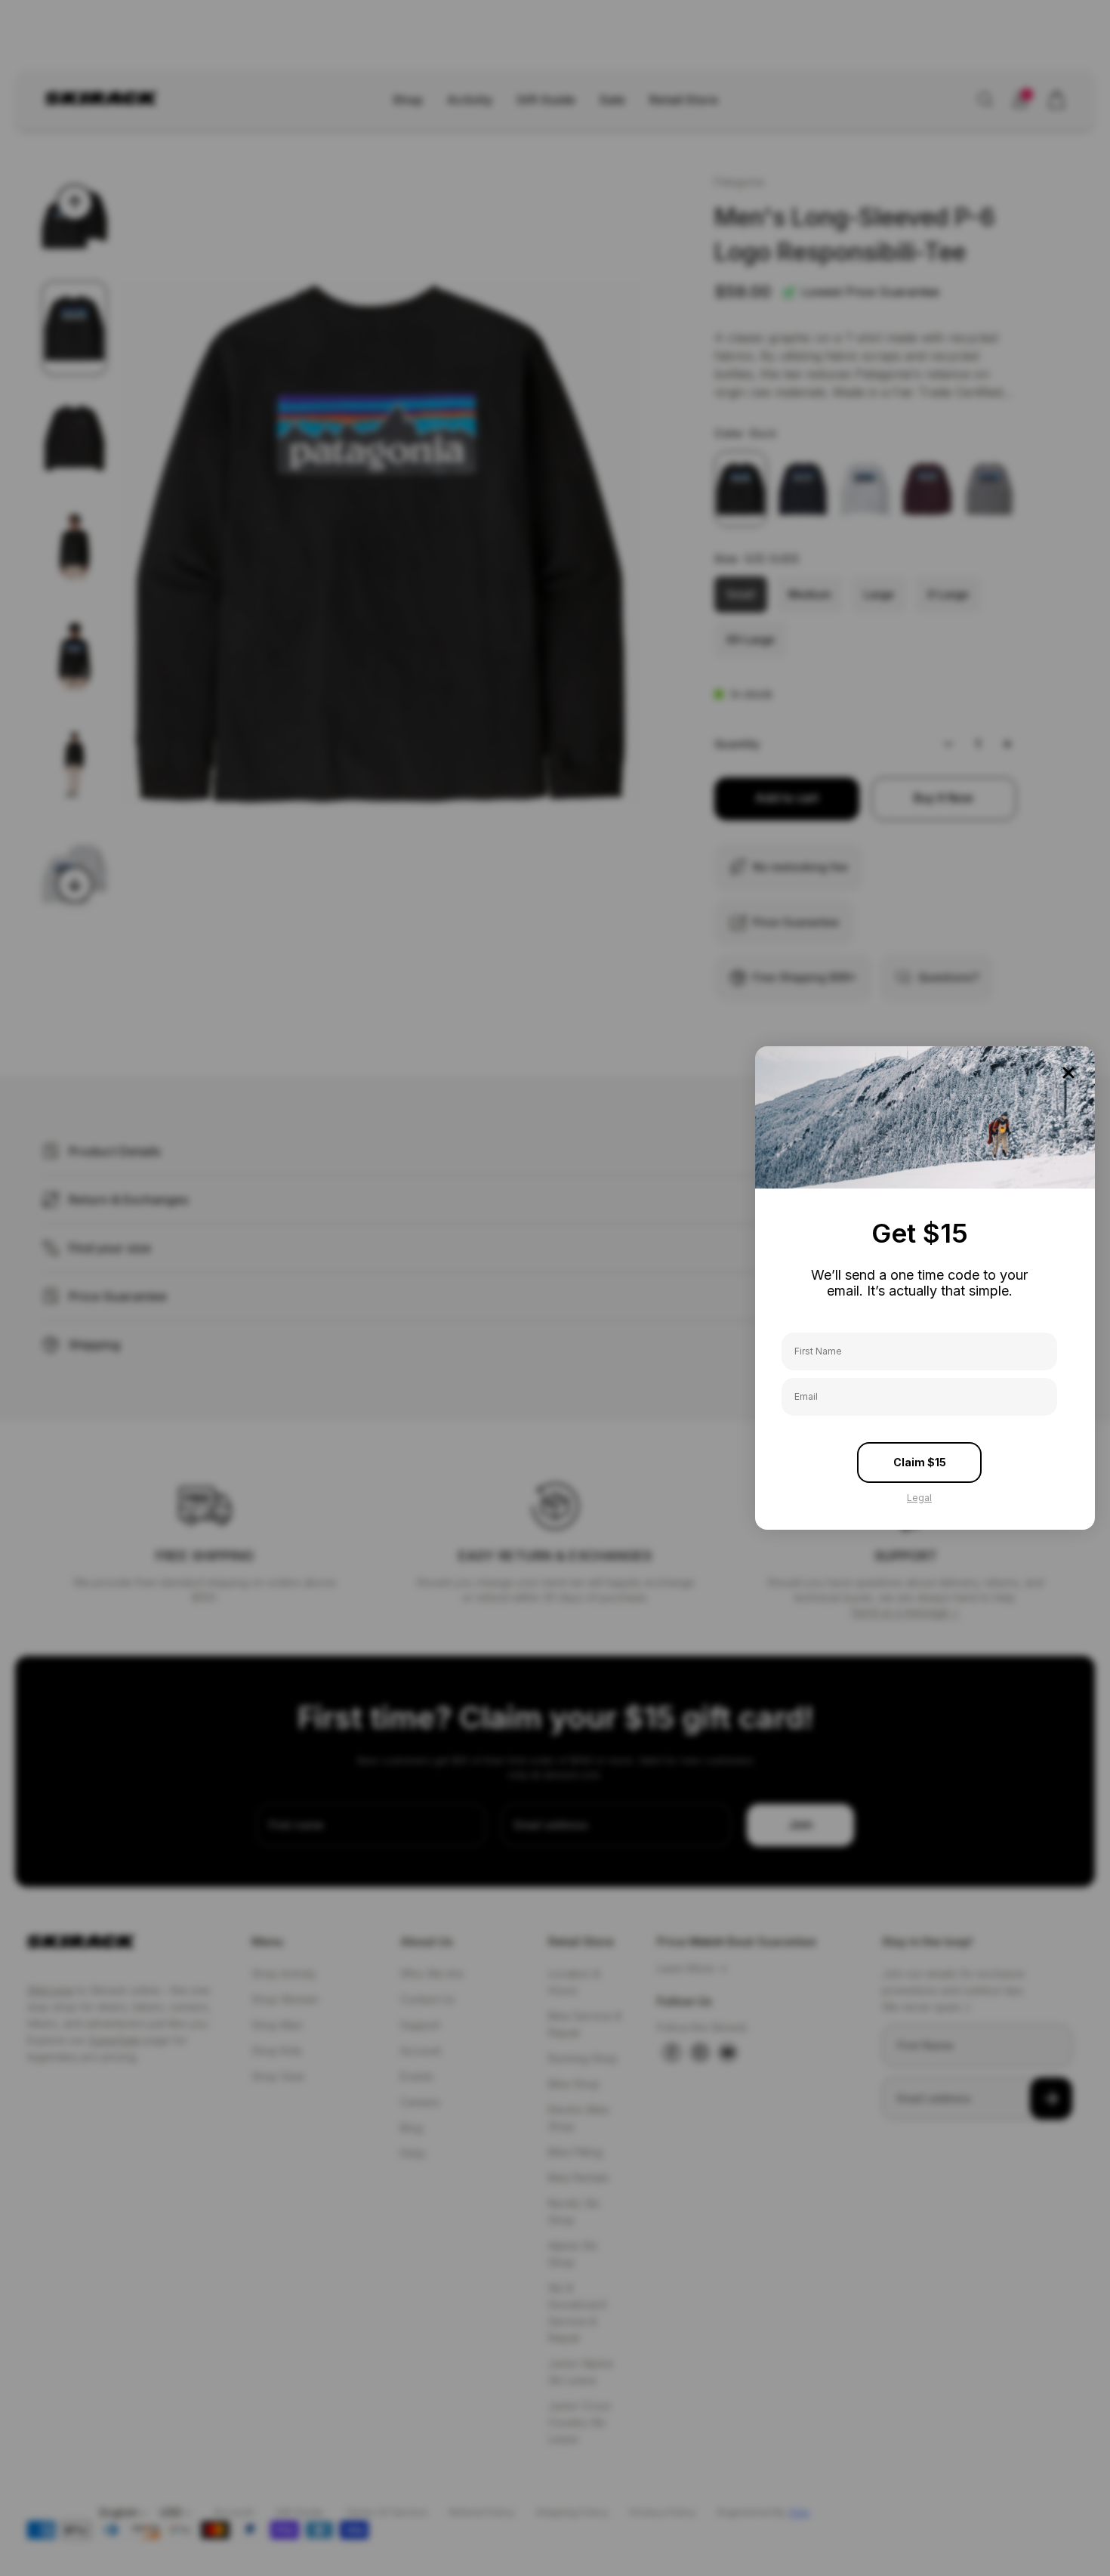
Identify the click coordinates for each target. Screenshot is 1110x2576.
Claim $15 (920, 1462)
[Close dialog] (1068, 1073)
